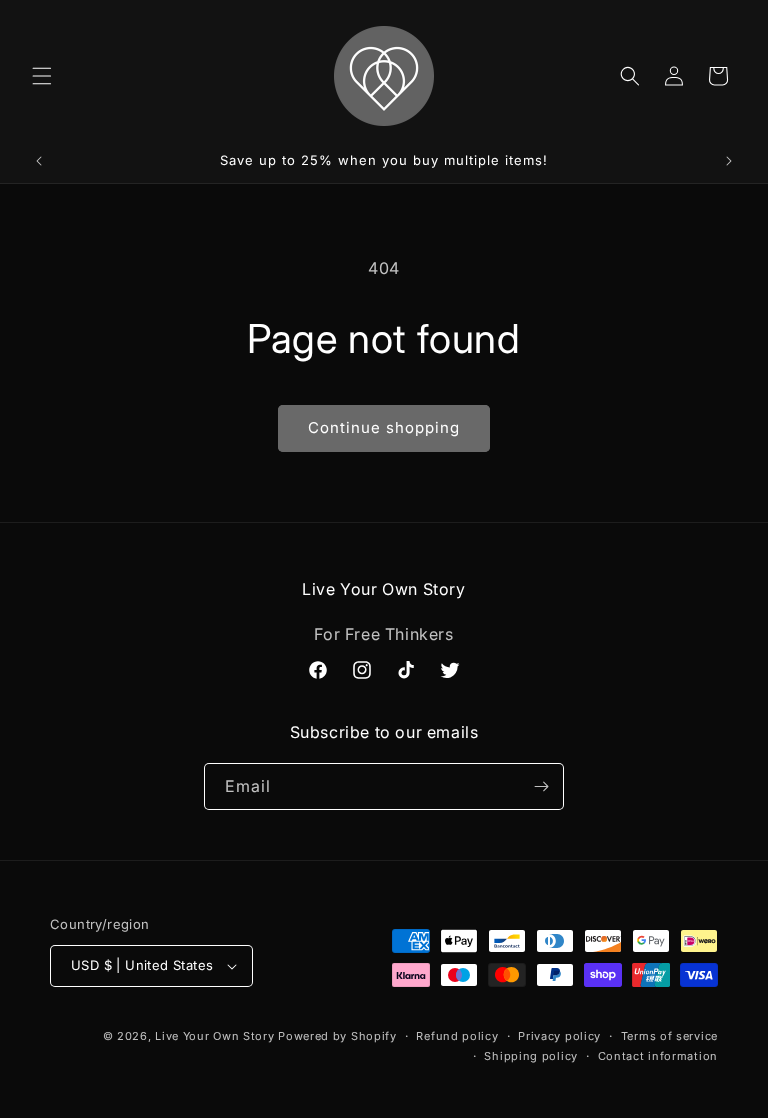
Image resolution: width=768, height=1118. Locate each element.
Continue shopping (384, 427)
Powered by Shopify (337, 1036)
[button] (42, 76)
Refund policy (457, 1036)
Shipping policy (531, 1056)
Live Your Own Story (214, 1036)
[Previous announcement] (39, 161)
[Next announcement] (729, 161)
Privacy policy (559, 1036)
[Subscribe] (541, 786)
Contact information (658, 1056)
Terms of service (669, 1036)
